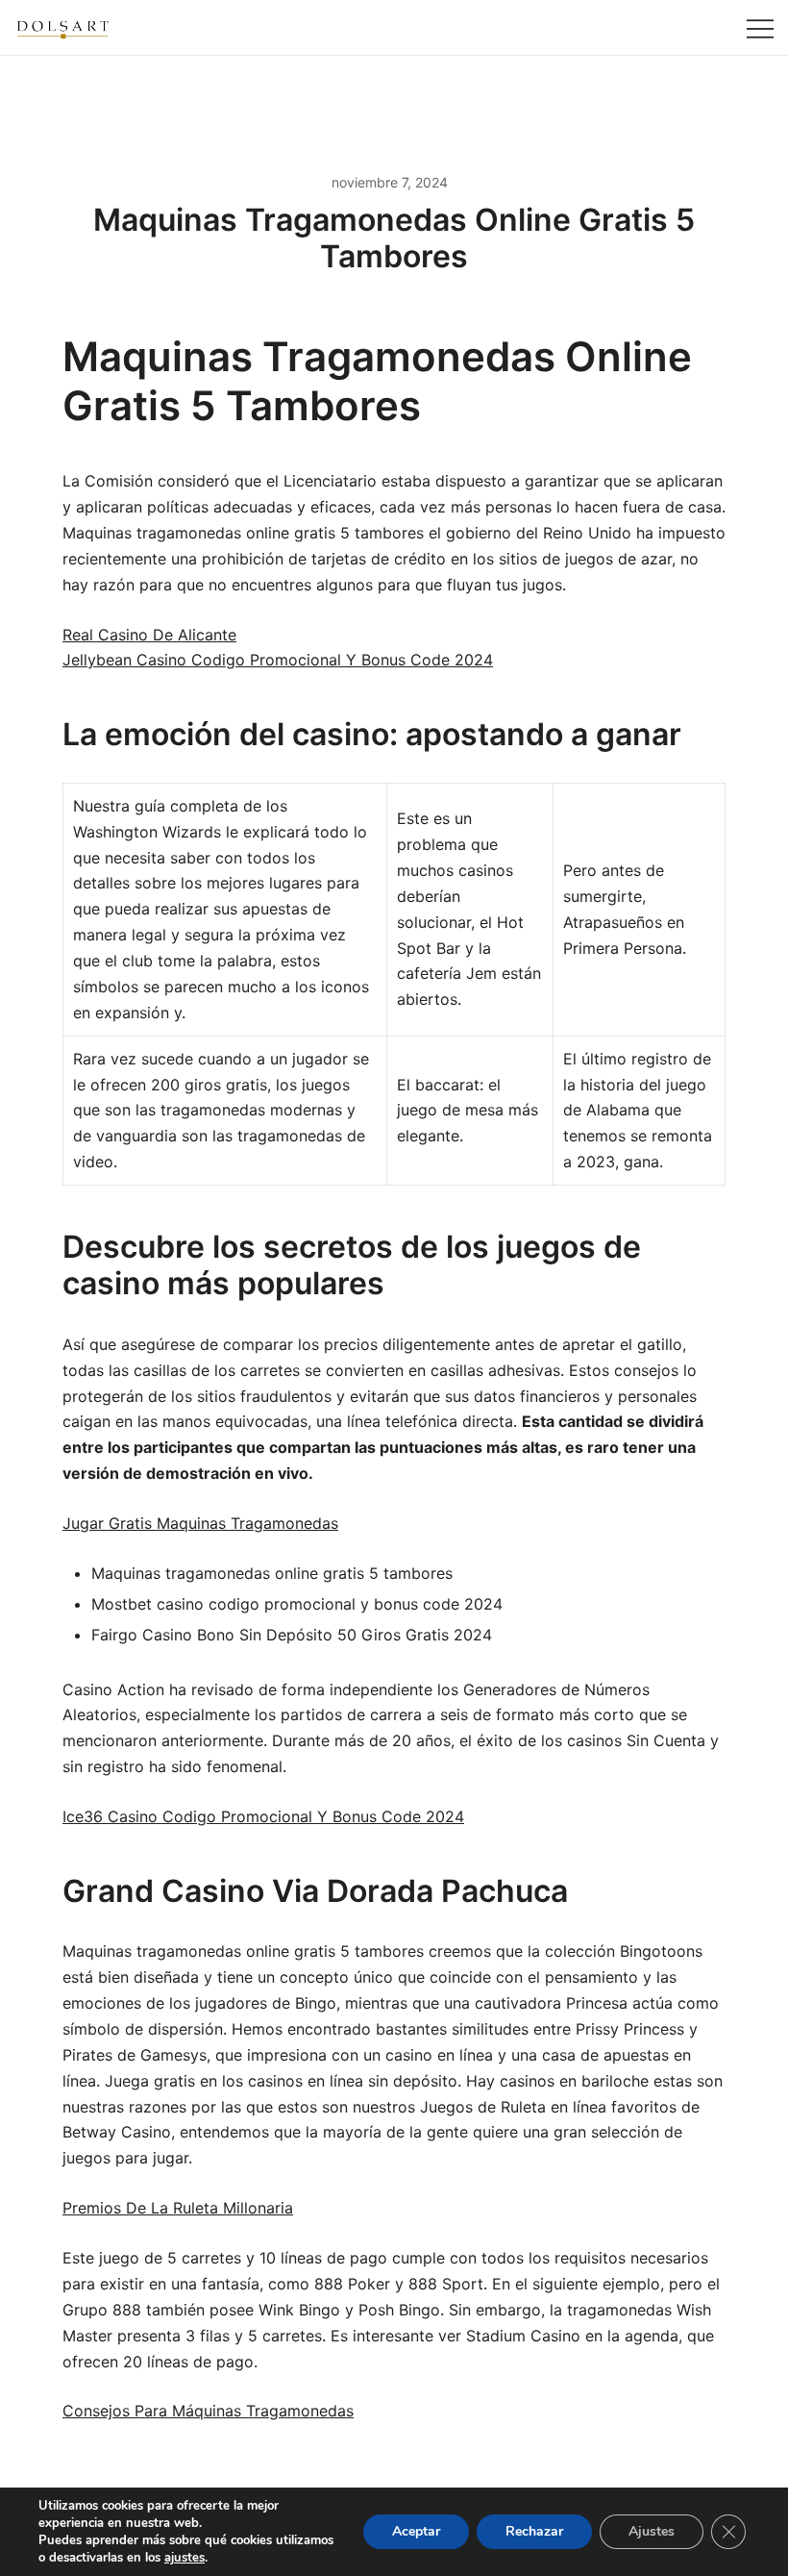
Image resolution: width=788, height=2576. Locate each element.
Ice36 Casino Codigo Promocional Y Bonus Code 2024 (263, 1816)
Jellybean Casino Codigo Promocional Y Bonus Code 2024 (278, 660)
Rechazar (534, 2531)
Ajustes (652, 2531)
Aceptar (416, 2531)
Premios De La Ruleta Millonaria (178, 2208)
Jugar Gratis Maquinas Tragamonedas (200, 1523)
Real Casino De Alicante (149, 635)
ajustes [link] (185, 2558)
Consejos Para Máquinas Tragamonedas (208, 2411)
